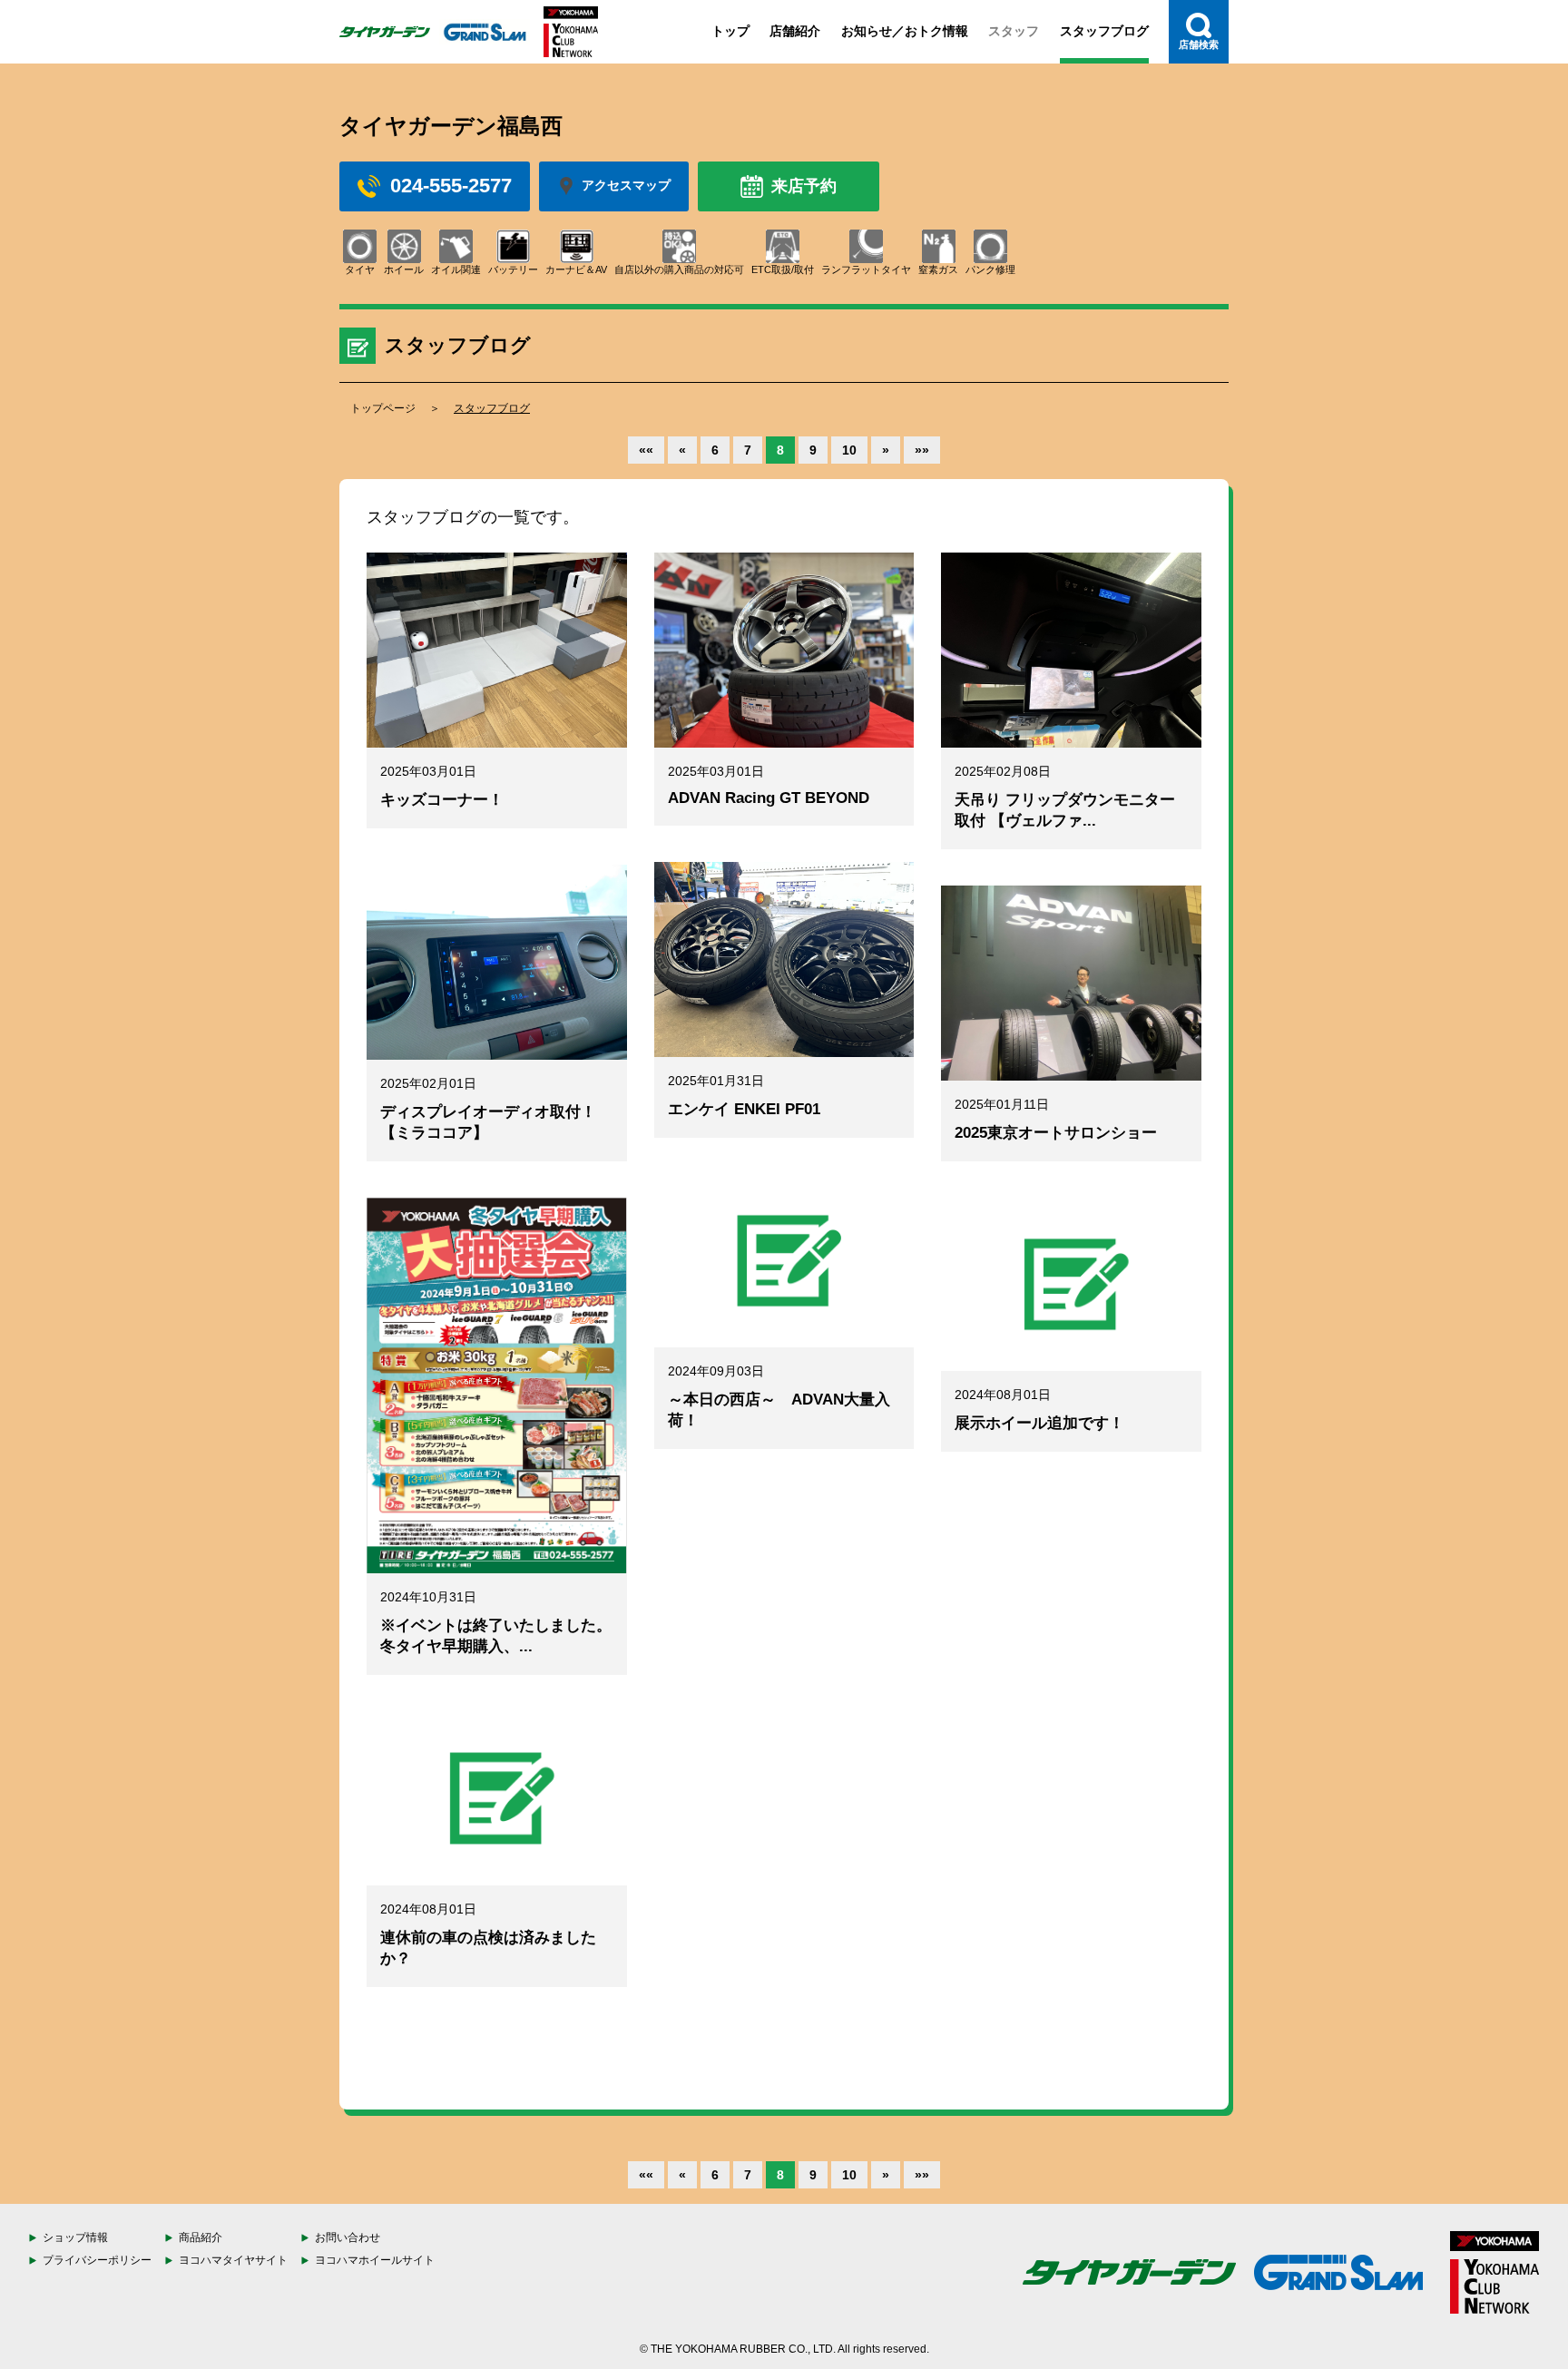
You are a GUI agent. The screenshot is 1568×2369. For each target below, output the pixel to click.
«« (646, 450)
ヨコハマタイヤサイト (233, 2260)
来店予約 (804, 186)
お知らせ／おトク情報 (905, 31)
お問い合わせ (348, 2237)
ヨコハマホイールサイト (375, 2260)
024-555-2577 (451, 186)
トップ (730, 31)
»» (922, 450)
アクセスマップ (626, 185)
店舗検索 (1199, 44)
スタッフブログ (1104, 31)
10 (849, 450)
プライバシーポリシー (97, 2260)
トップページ (383, 408)
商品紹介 (201, 2237)
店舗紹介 (795, 31)
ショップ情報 (75, 2237)
